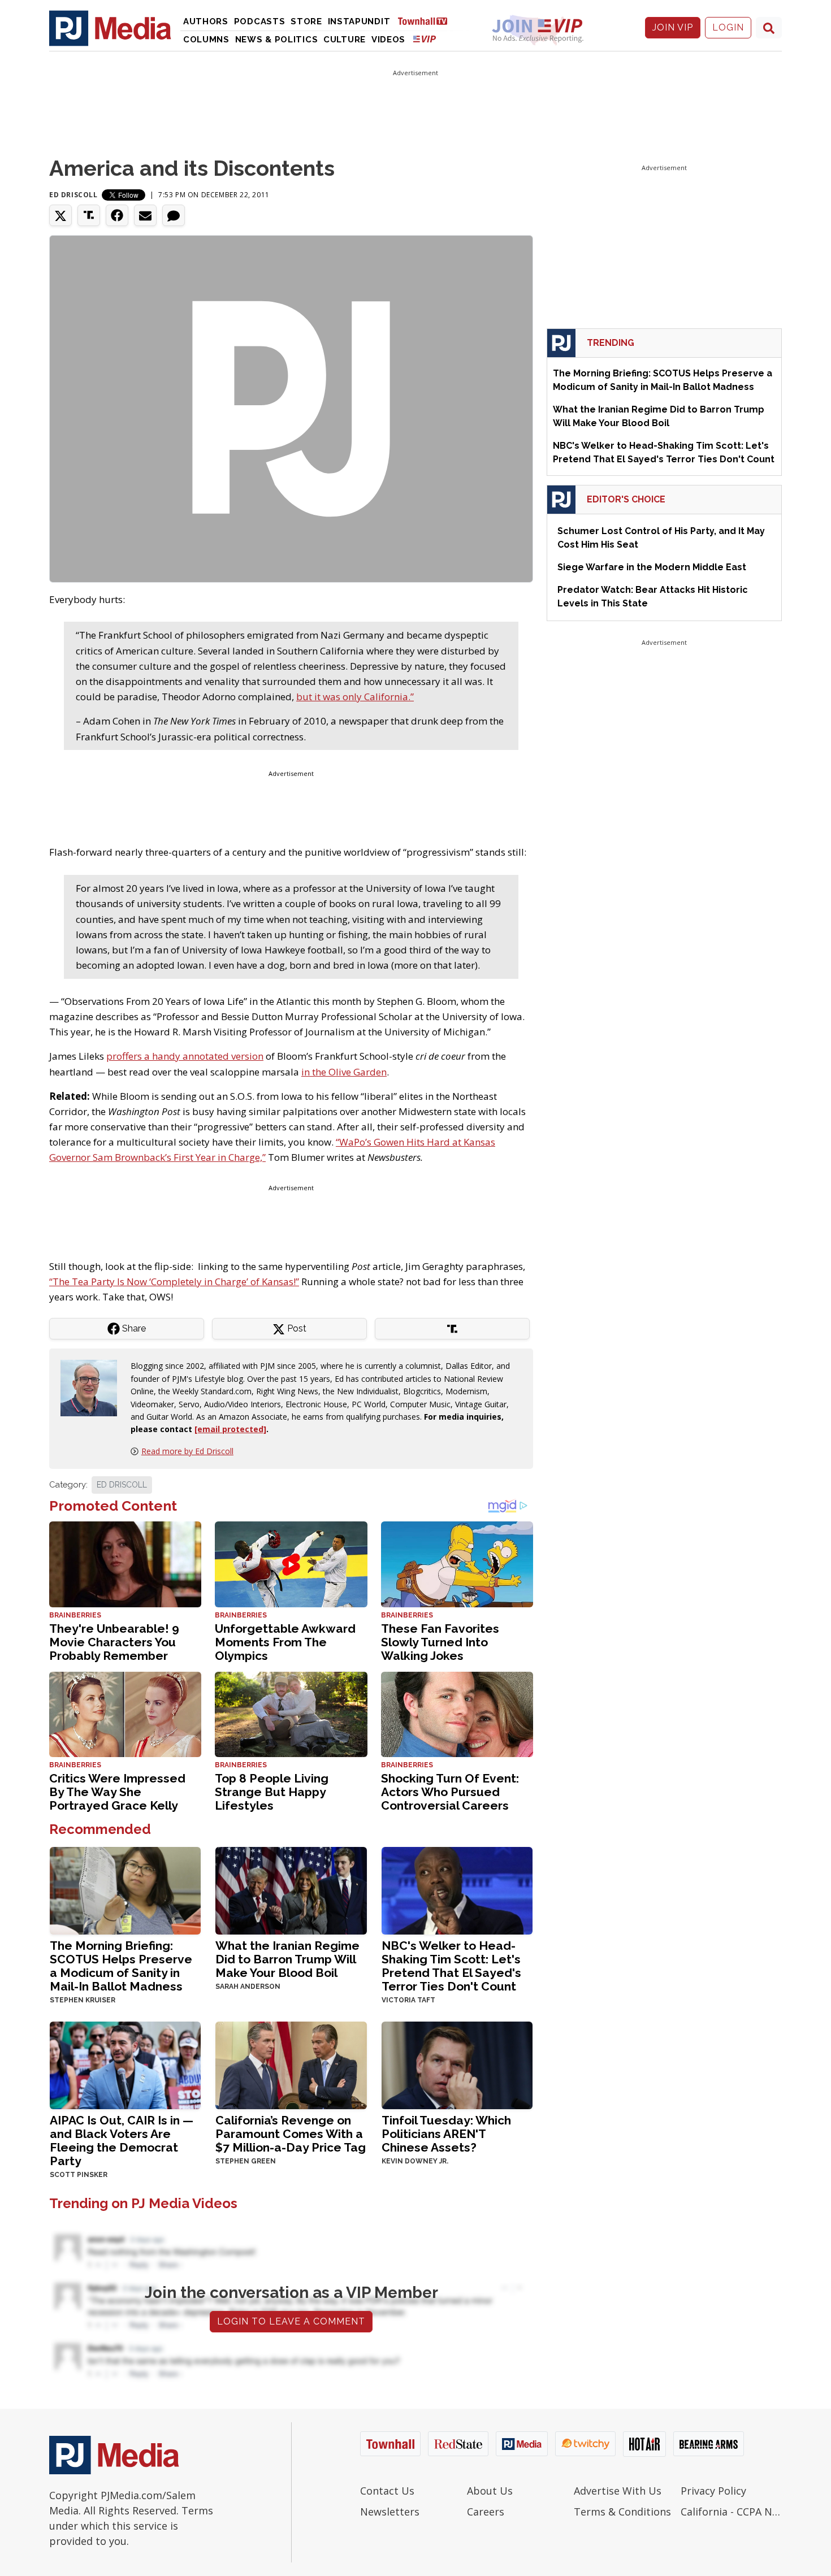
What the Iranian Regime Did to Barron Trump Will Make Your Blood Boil (287, 1959)
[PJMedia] (110, 28)
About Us (490, 2491)
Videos (388, 40)
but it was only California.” (355, 697)
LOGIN (728, 27)
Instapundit (359, 21)
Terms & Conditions (622, 2512)
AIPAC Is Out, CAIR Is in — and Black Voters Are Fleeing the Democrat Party (122, 2141)
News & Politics (277, 40)
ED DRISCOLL (122, 1485)
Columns (206, 40)
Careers (486, 2512)
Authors (206, 21)
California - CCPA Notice (731, 2512)
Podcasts (260, 21)
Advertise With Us (618, 2491)
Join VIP (673, 27)
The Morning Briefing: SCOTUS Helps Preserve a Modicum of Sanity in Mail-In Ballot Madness (121, 1966)
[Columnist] (93, 1387)
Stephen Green (246, 2161)
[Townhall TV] (427, 21)
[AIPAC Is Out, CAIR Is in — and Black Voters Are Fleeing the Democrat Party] (125, 2064)
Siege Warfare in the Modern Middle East (652, 567)
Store (306, 21)
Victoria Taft (408, 2000)
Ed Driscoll (73, 195)
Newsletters (390, 2512)
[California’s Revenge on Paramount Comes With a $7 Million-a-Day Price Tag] (291, 2064)
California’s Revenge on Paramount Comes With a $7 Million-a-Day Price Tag (291, 2134)
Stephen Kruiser (83, 2000)
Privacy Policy (713, 2491)
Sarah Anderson (248, 1987)
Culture (345, 40)
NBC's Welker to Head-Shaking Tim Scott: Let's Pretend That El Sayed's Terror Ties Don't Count (451, 1966)
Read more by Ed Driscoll (187, 1451)
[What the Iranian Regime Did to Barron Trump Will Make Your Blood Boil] (291, 1890)
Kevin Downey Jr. (415, 2161)
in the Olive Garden (344, 1072)
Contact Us (387, 2491)
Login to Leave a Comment (291, 2321)
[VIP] (425, 39)
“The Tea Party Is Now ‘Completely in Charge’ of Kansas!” (174, 1282)
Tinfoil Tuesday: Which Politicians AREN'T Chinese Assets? (446, 2134)
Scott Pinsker (79, 2175)
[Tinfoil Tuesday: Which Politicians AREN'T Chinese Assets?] (457, 2064)
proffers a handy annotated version (185, 1056)
